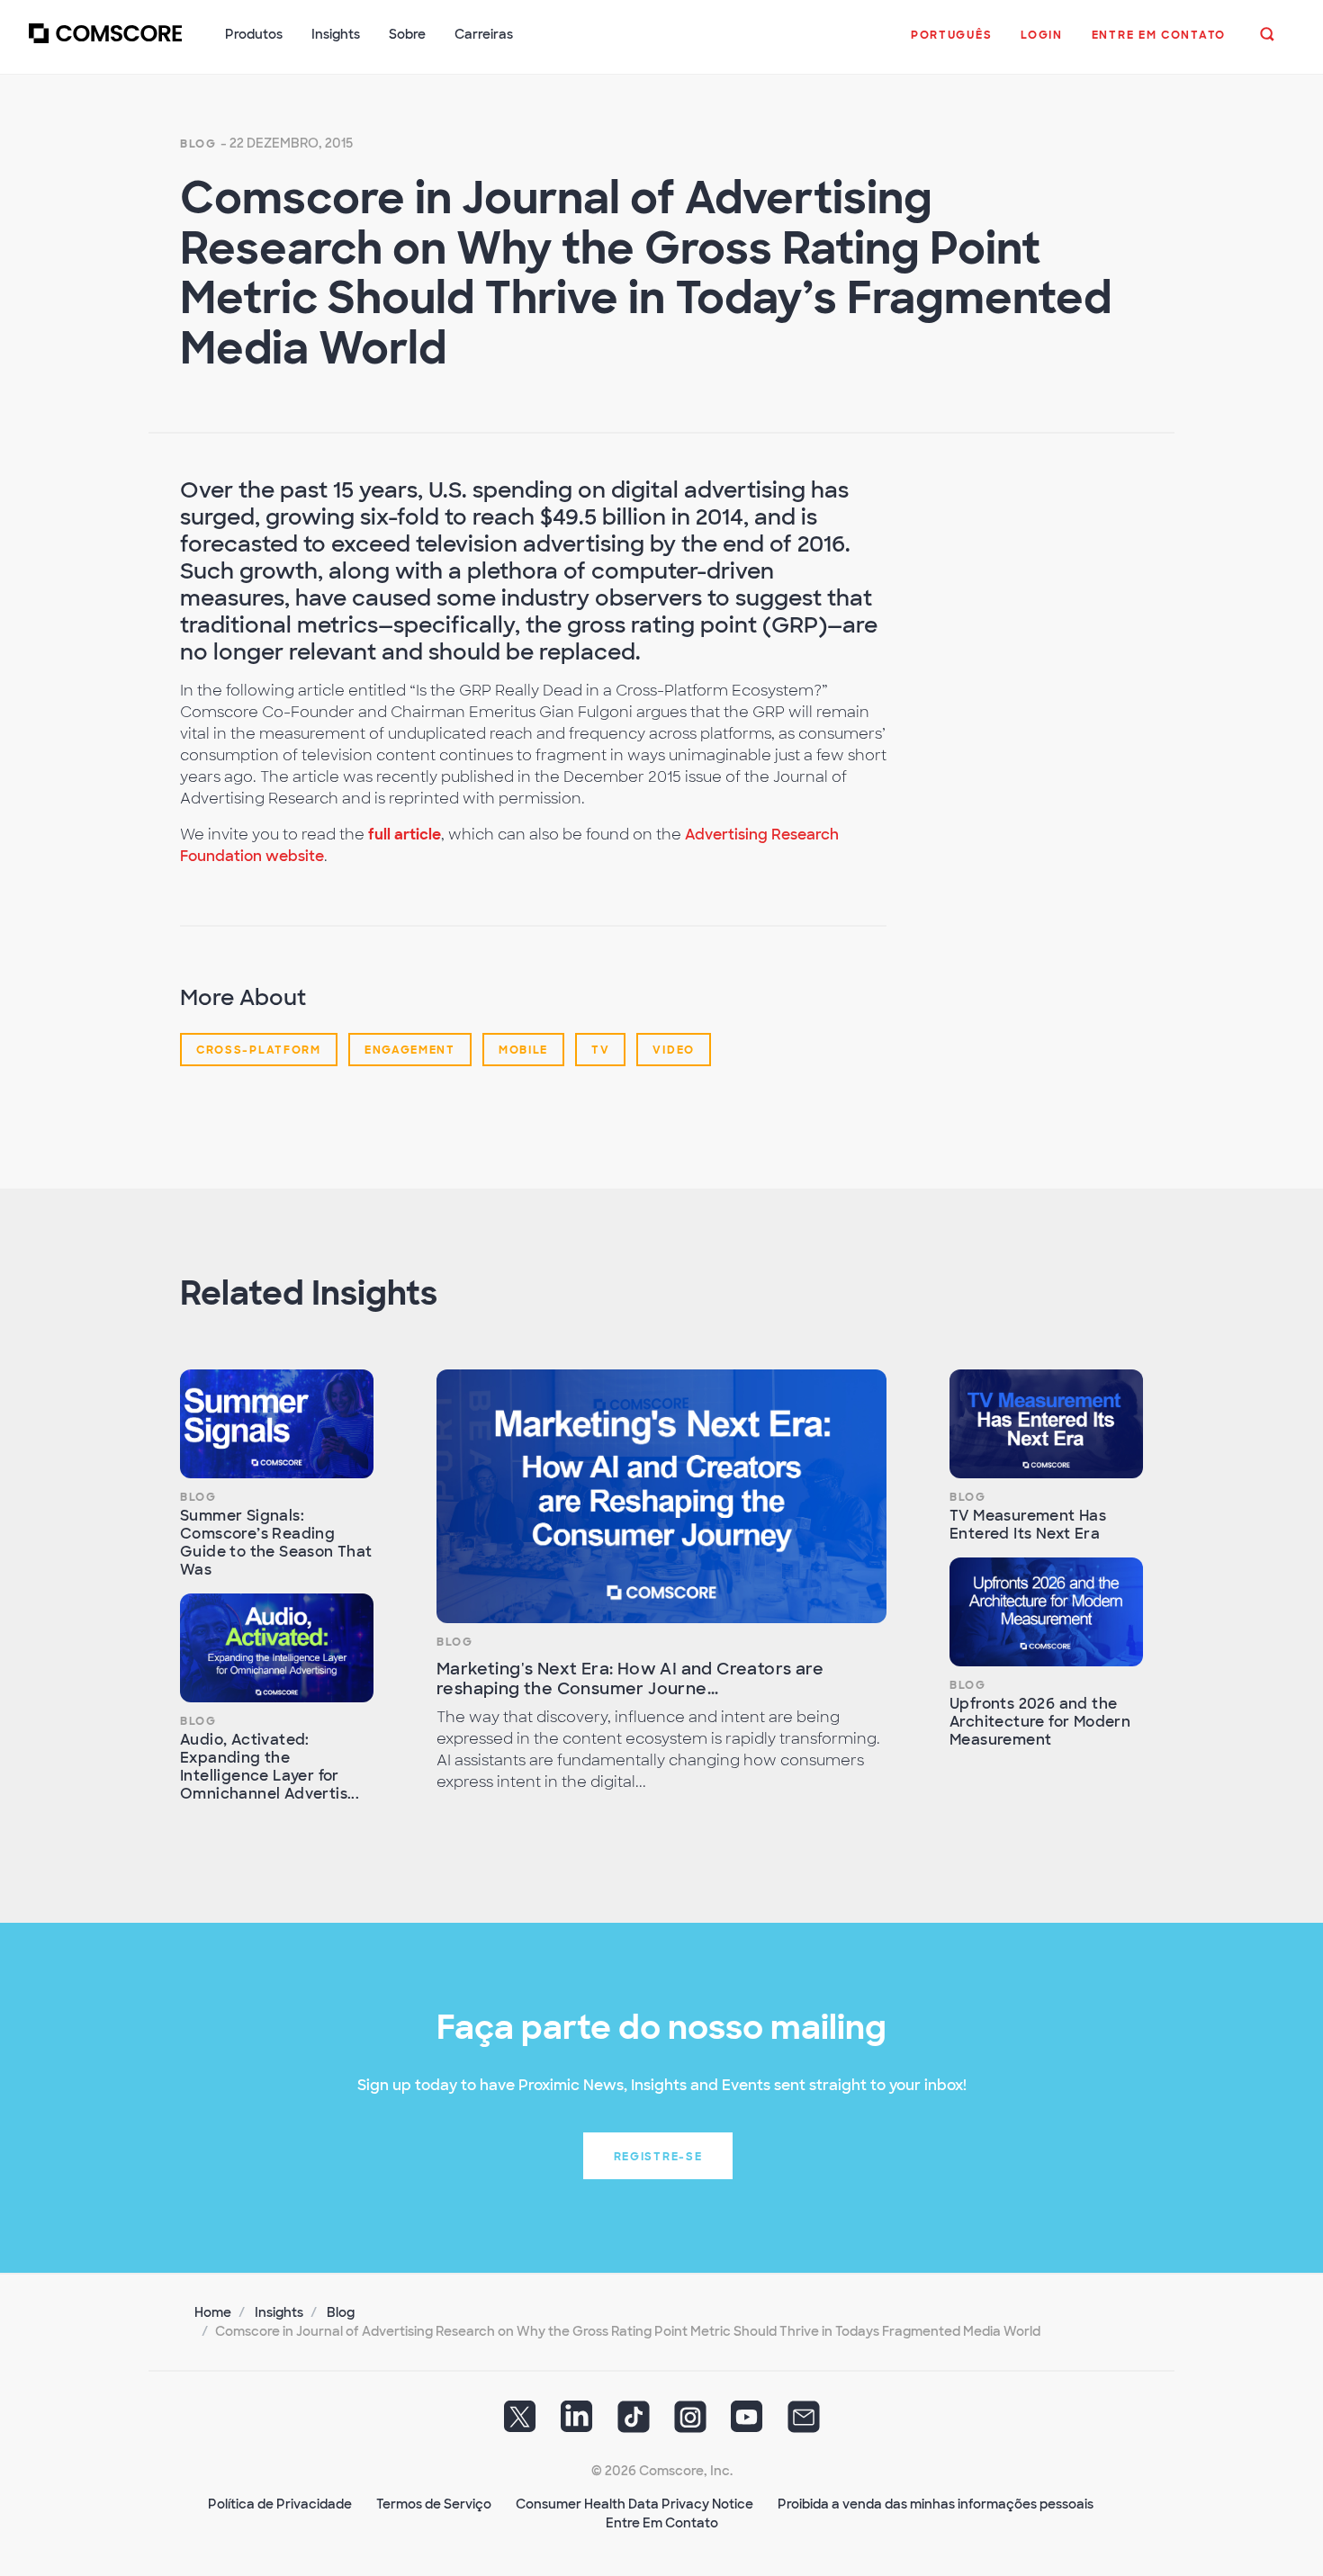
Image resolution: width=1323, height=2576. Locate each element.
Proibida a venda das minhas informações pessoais (936, 2504)
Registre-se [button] (658, 2157)
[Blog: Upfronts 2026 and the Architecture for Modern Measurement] (1046, 1612)
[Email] (804, 2423)
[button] (951, 44)
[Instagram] (690, 2423)
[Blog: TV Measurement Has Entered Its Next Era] (1046, 1424)
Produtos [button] (254, 34)
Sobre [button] (407, 34)
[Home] (105, 44)
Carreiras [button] (484, 34)
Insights (279, 2312)
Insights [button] (336, 34)
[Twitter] (520, 2423)
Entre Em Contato (662, 2523)
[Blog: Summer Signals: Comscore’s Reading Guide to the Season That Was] (277, 1424)
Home (213, 2312)
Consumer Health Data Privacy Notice (634, 2504)
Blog (198, 144)
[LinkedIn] (577, 2423)
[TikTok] (634, 2423)
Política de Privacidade (280, 2504)
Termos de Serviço (434, 2504)
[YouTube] (747, 2423)
